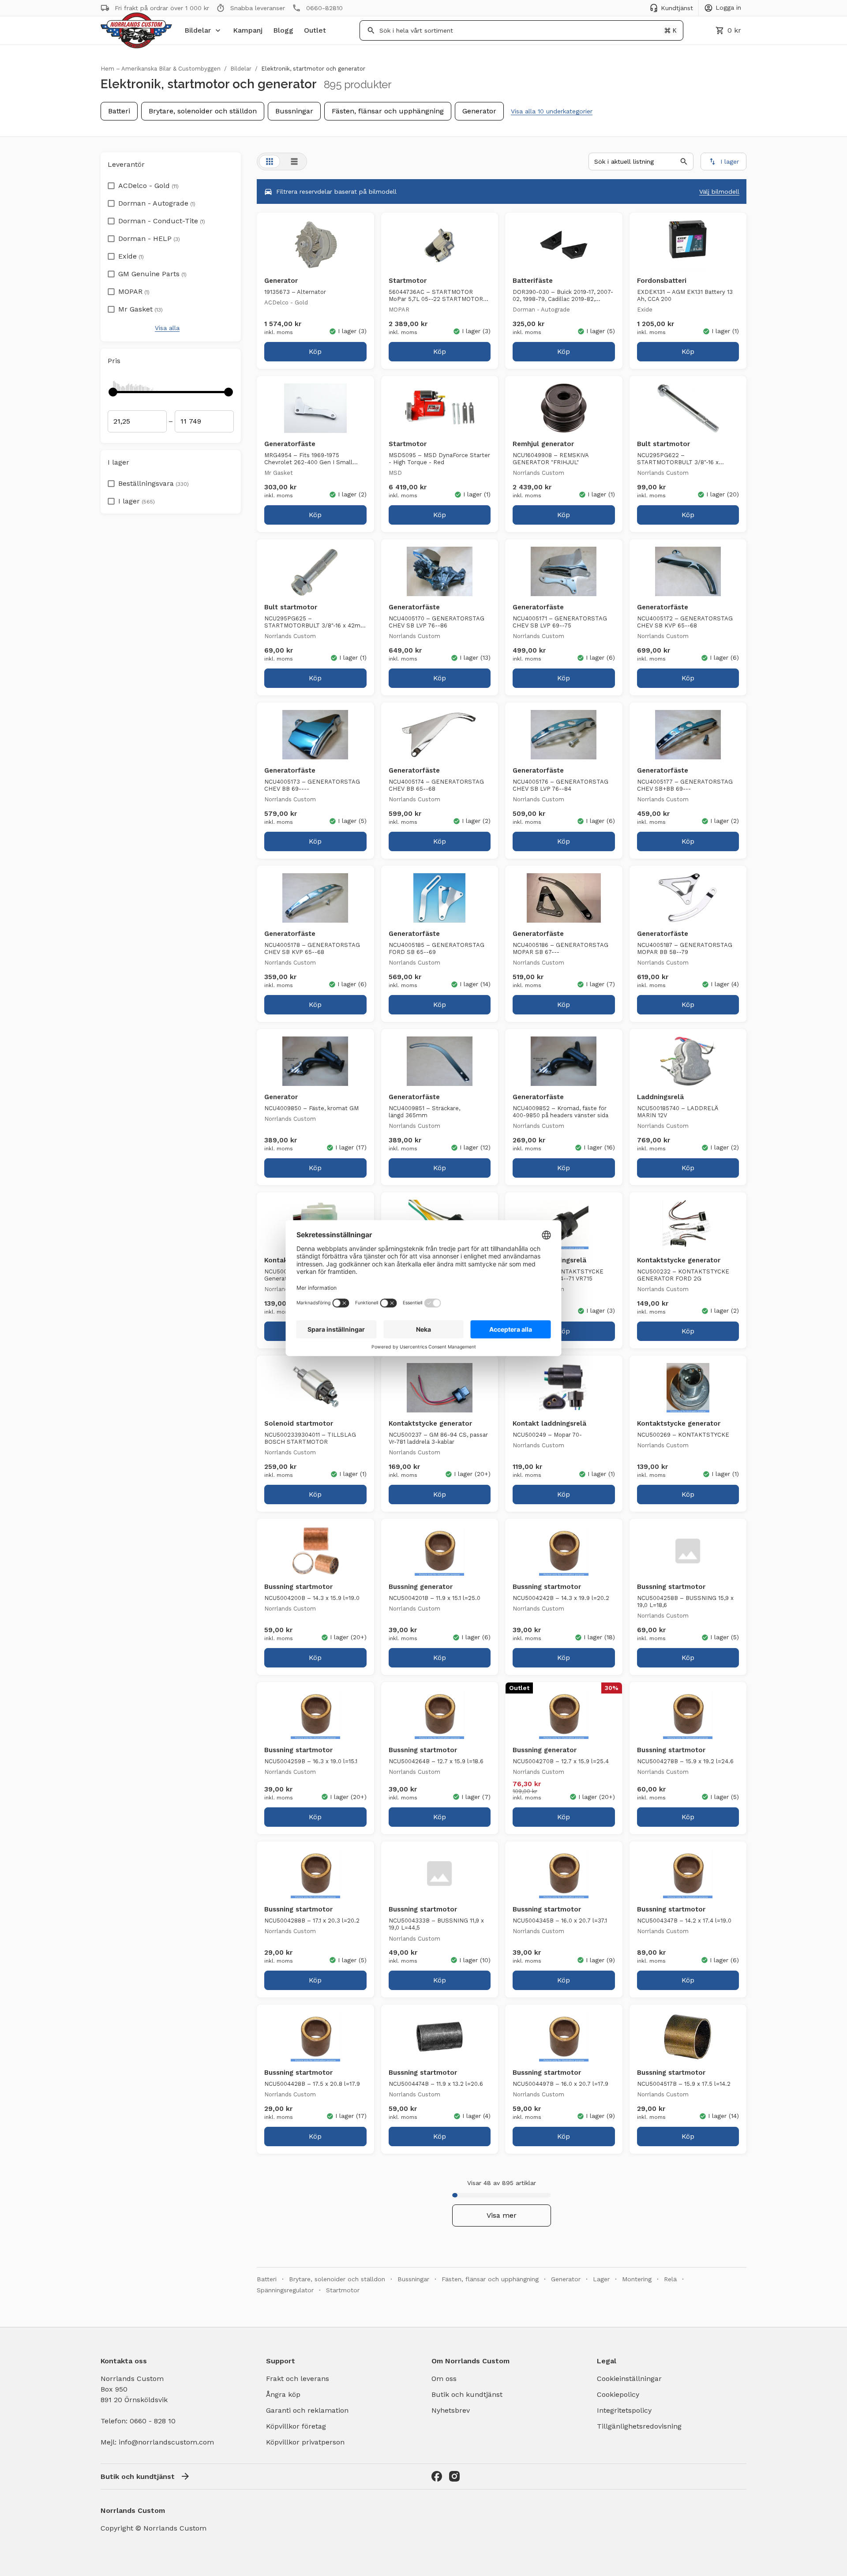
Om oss (444, 2379)
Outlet (315, 30)
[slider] (113, 392)
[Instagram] (454, 2476)
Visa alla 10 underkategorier (552, 111)
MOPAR (134, 291)
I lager (137, 501)
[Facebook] (437, 2476)
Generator (479, 111)
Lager (601, 2279)
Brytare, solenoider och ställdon (203, 111)
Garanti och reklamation (307, 2410)
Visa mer (502, 2215)
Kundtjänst (677, 8)
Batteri (119, 111)
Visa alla (167, 328)
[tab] (270, 161)
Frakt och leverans (298, 2379)
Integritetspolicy (624, 2410)
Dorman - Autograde (157, 203)
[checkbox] (111, 183)
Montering (637, 2279)
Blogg (283, 30)
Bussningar (294, 111)
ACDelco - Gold (148, 186)
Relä (670, 2279)
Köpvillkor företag (296, 2426)
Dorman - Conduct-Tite (162, 221)
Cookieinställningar (629, 2379)
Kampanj (248, 30)
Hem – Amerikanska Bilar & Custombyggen (161, 69)
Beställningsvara (154, 483)
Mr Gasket (141, 309)
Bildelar (198, 30)
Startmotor (343, 2290)
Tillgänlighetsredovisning (639, 2426)
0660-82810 (324, 8)
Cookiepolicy (618, 2394)
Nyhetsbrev (451, 2410)
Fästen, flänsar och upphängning (388, 111)
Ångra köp (283, 2394)
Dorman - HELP (149, 238)
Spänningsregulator (285, 2290)
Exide (131, 256)
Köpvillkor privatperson (305, 2442)
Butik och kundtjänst (467, 2394)
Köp (315, 351)
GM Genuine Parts (152, 274)
